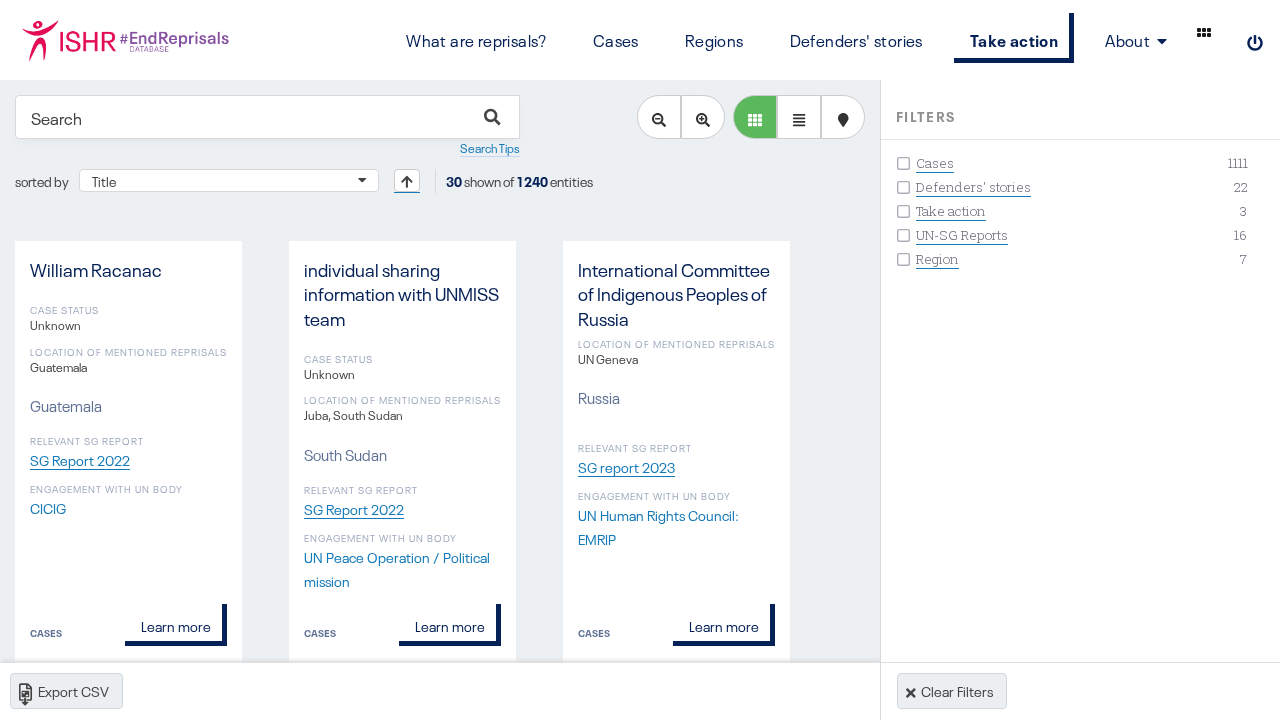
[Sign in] (1255, 40)
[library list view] (755, 117)
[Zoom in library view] (703, 117)
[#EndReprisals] (124, 40)
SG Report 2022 (80, 459)
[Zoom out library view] (659, 117)
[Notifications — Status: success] (1204, 32)
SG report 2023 (626, 466)
